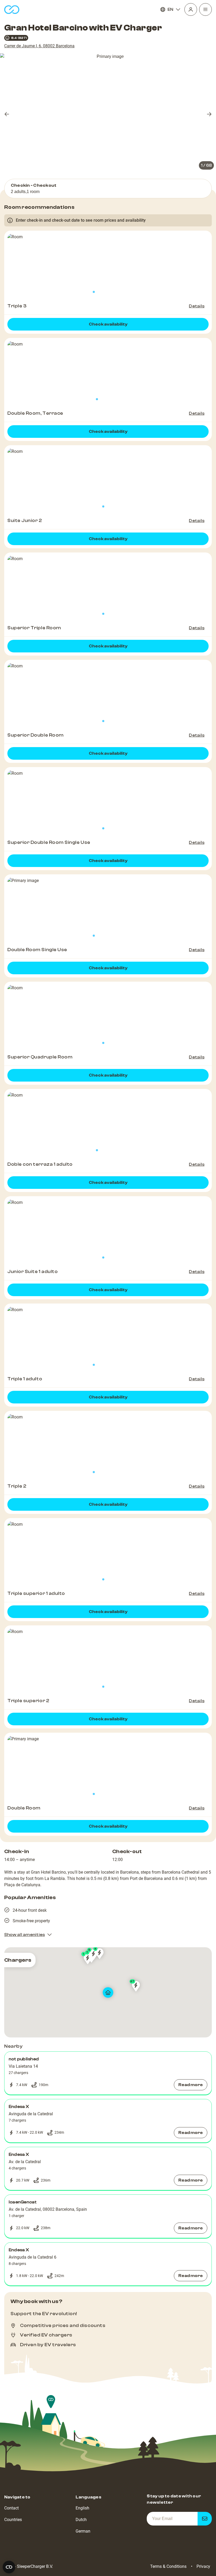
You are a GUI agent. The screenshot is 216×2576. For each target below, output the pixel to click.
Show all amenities (24, 1935)
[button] (108, 2073)
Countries (13, 2520)
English (82, 2508)
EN (170, 9)
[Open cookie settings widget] (9, 2567)
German (83, 2531)
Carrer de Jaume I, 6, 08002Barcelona (39, 46)
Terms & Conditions (168, 2566)
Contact (11, 2508)
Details (197, 306)
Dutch (81, 2520)
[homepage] (12, 10)
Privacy (203, 2566)
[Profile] (191, 9)
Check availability (108, 324)
